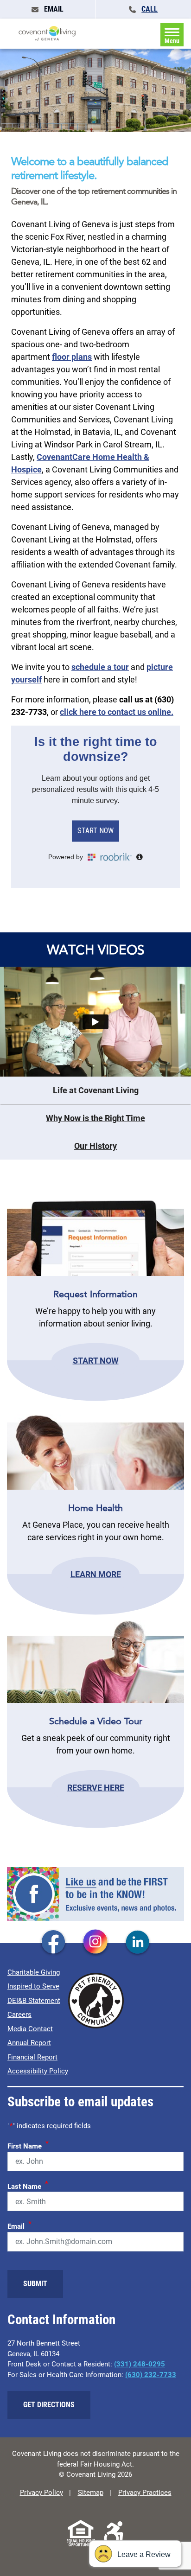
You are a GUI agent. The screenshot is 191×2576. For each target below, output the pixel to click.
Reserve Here (96, 1788)
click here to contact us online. (117, 712)
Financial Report (32, 2057)
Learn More (96, 1574)
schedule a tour (100, 667)
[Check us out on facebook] (53, 1943)
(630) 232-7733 (151, 2375)
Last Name (28, 2185)
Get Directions (49, 2405)
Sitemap (91, 2493)
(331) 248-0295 (140, 2364)
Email (19, 2225)
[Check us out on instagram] (95, 1943)
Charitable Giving (34, 1972)
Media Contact (30, 2029)
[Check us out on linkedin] (138, 1943)
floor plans (72, 357)
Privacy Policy (41, 2493)
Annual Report (29, 2043)
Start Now (96, 1360)
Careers (19, 2015)
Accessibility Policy (38, 2071)
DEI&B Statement (34, 2001)
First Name (28, 2145)
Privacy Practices (145, 2493)
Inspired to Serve (33, 1986)
